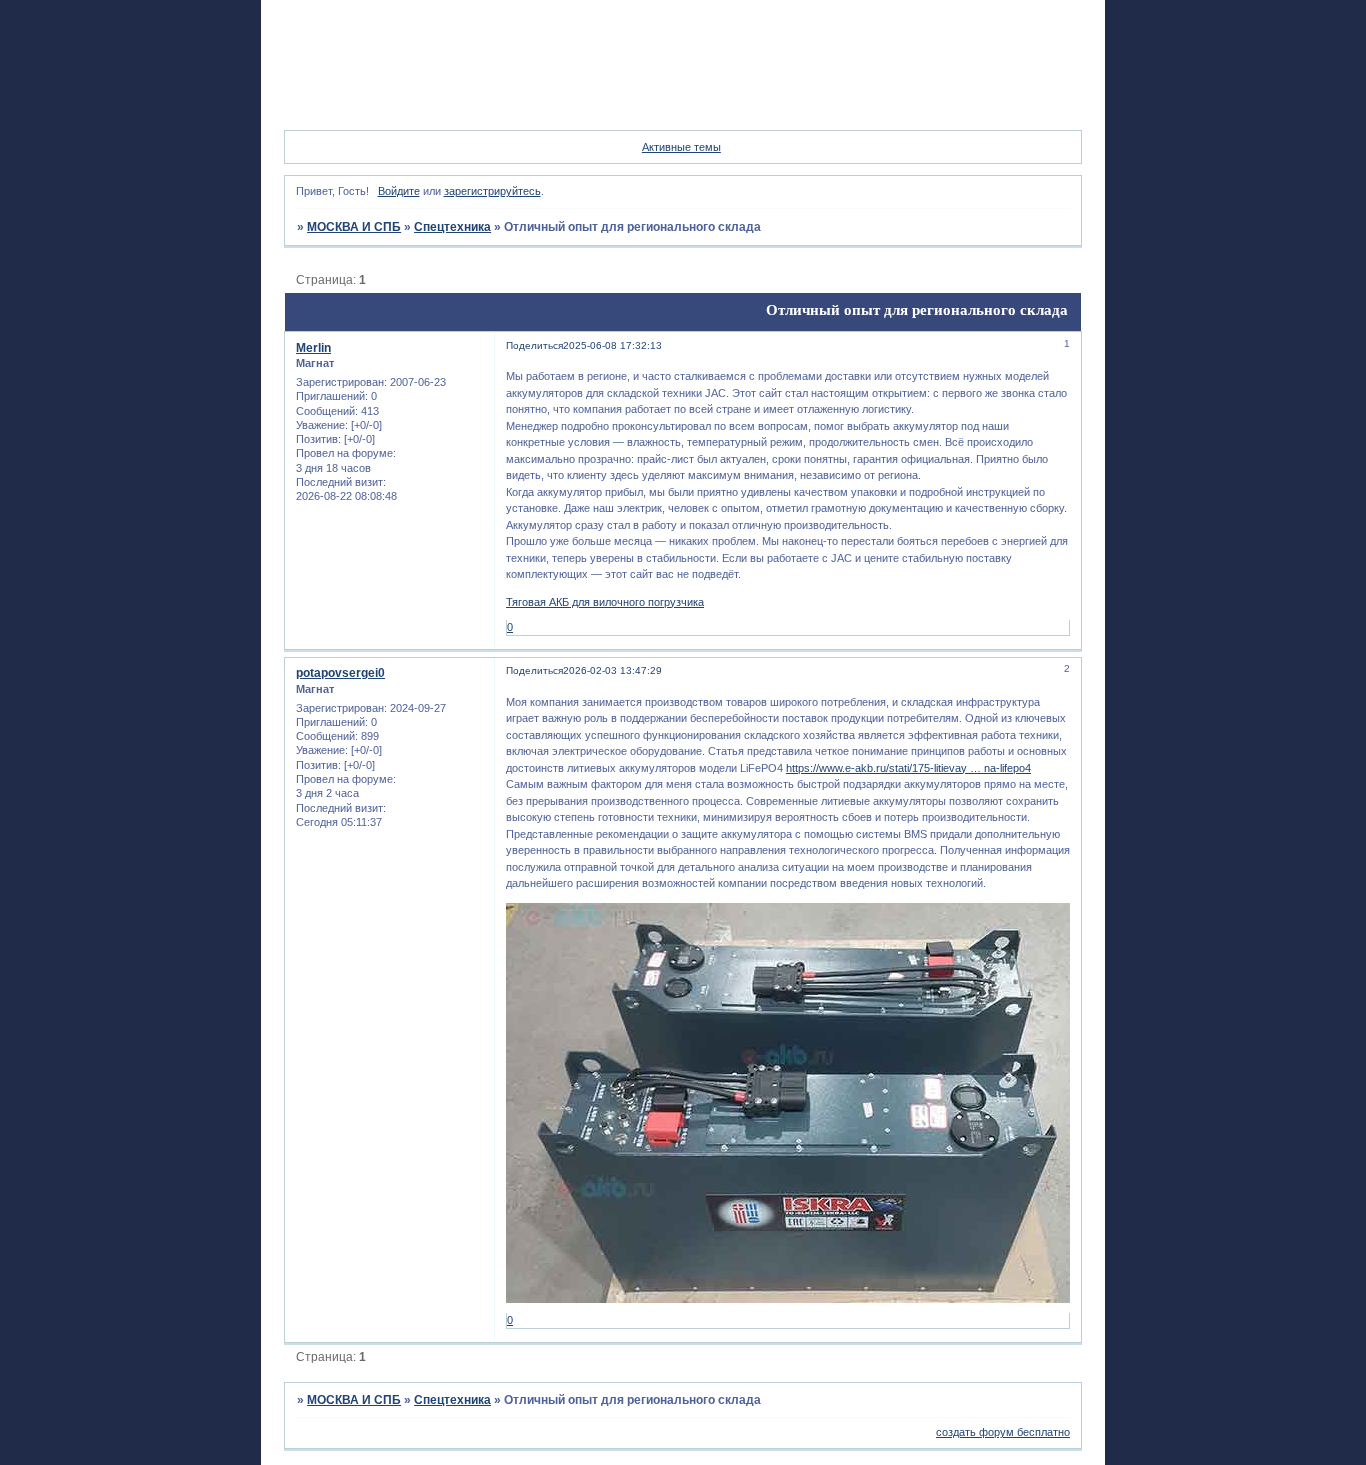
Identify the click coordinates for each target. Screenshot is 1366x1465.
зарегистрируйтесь (492, 191)
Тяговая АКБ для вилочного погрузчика (605, 602)
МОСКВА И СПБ (354, 227)
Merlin (313, 348)
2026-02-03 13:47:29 (612, 670)
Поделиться (534, 345)
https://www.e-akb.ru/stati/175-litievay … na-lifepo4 (908, 768)
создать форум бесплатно (1003, 1432)
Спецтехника (452, 227)
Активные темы (681, 147)
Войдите (399, 191)
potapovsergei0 (340, 673)
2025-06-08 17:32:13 (612, 345)
